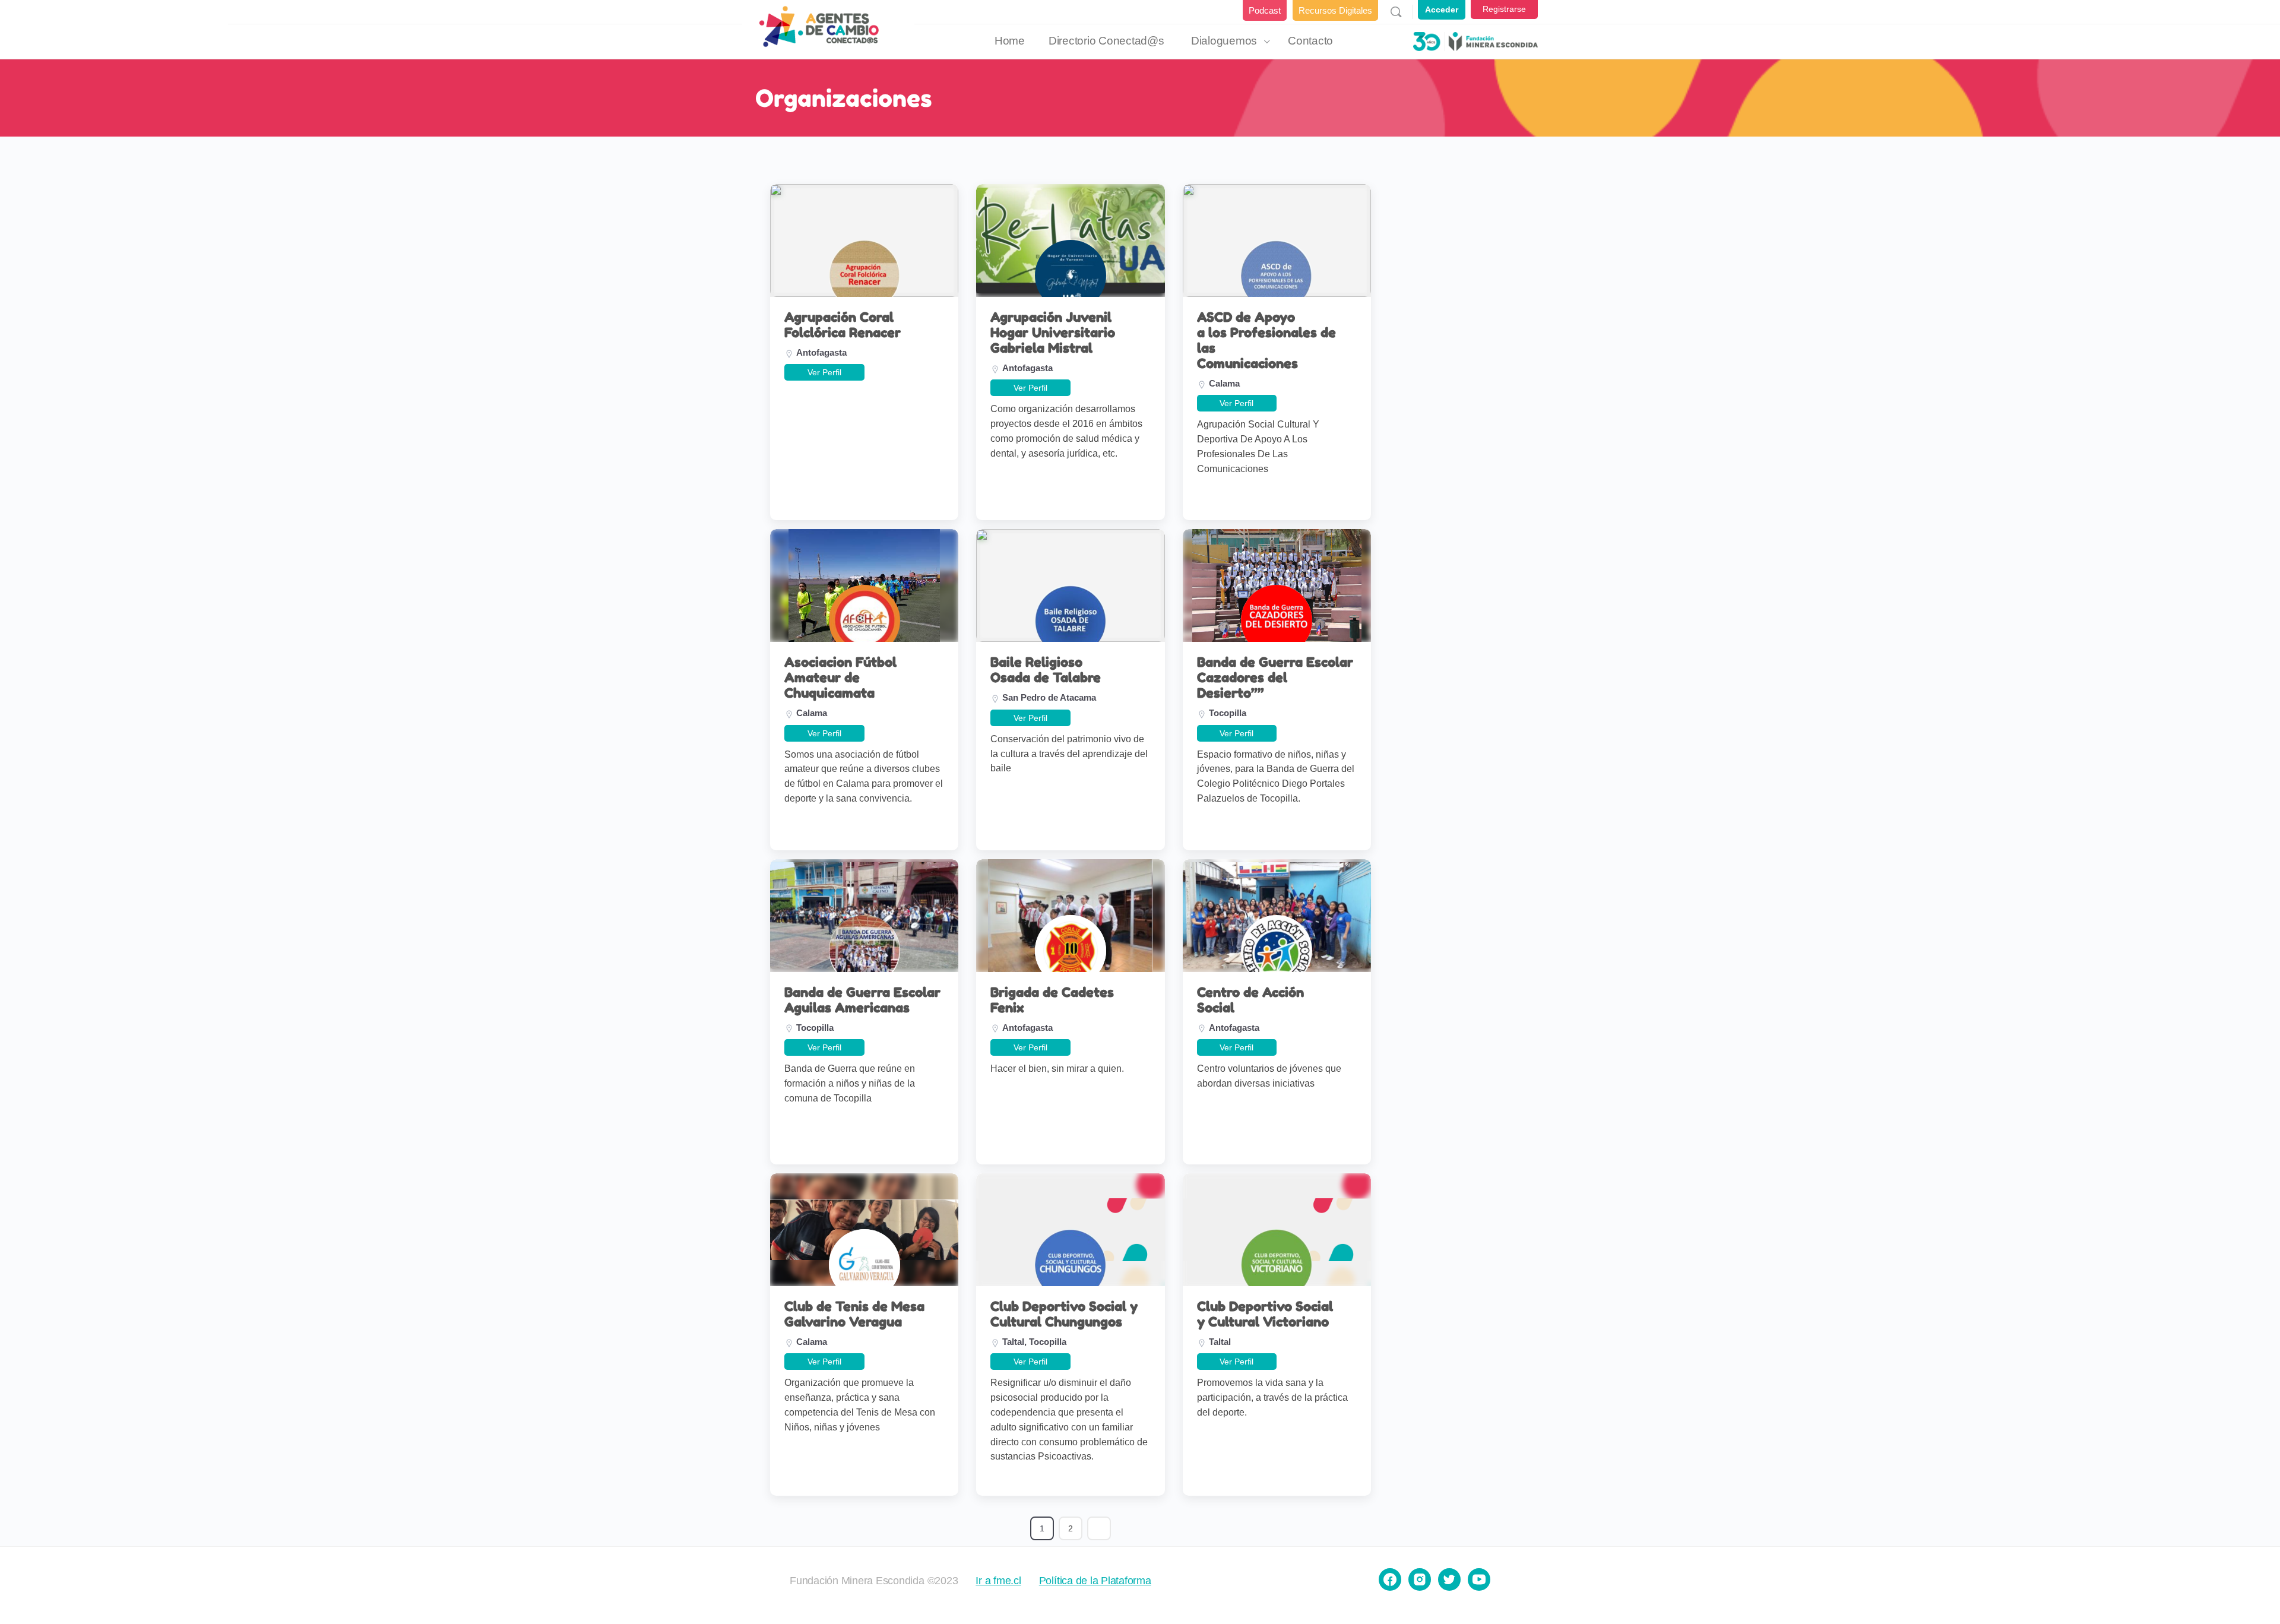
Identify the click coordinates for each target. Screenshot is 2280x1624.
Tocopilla (1228, 713)
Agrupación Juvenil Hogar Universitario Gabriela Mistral (1053, 333)
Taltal (1013, 1342)
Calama (1224, 383)
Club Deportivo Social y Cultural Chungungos (1064, 1314)
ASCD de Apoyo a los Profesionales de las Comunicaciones (1266, 340)
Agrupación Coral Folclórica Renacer (843, 325)
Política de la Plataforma (1095, 1581)
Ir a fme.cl (998, 1581)
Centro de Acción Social (1250, 1000)
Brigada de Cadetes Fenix (1052, 1000)
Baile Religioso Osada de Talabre (1046, 670)
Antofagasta (821, 352)
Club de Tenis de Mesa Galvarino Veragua (854, 1314)
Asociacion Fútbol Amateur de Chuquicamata (840, 678)
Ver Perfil (824, 372)
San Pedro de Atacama (1049, 697)
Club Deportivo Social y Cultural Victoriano (1265, 1314)
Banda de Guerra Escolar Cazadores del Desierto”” (1275, 678)
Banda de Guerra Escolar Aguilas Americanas (862, 1000)
